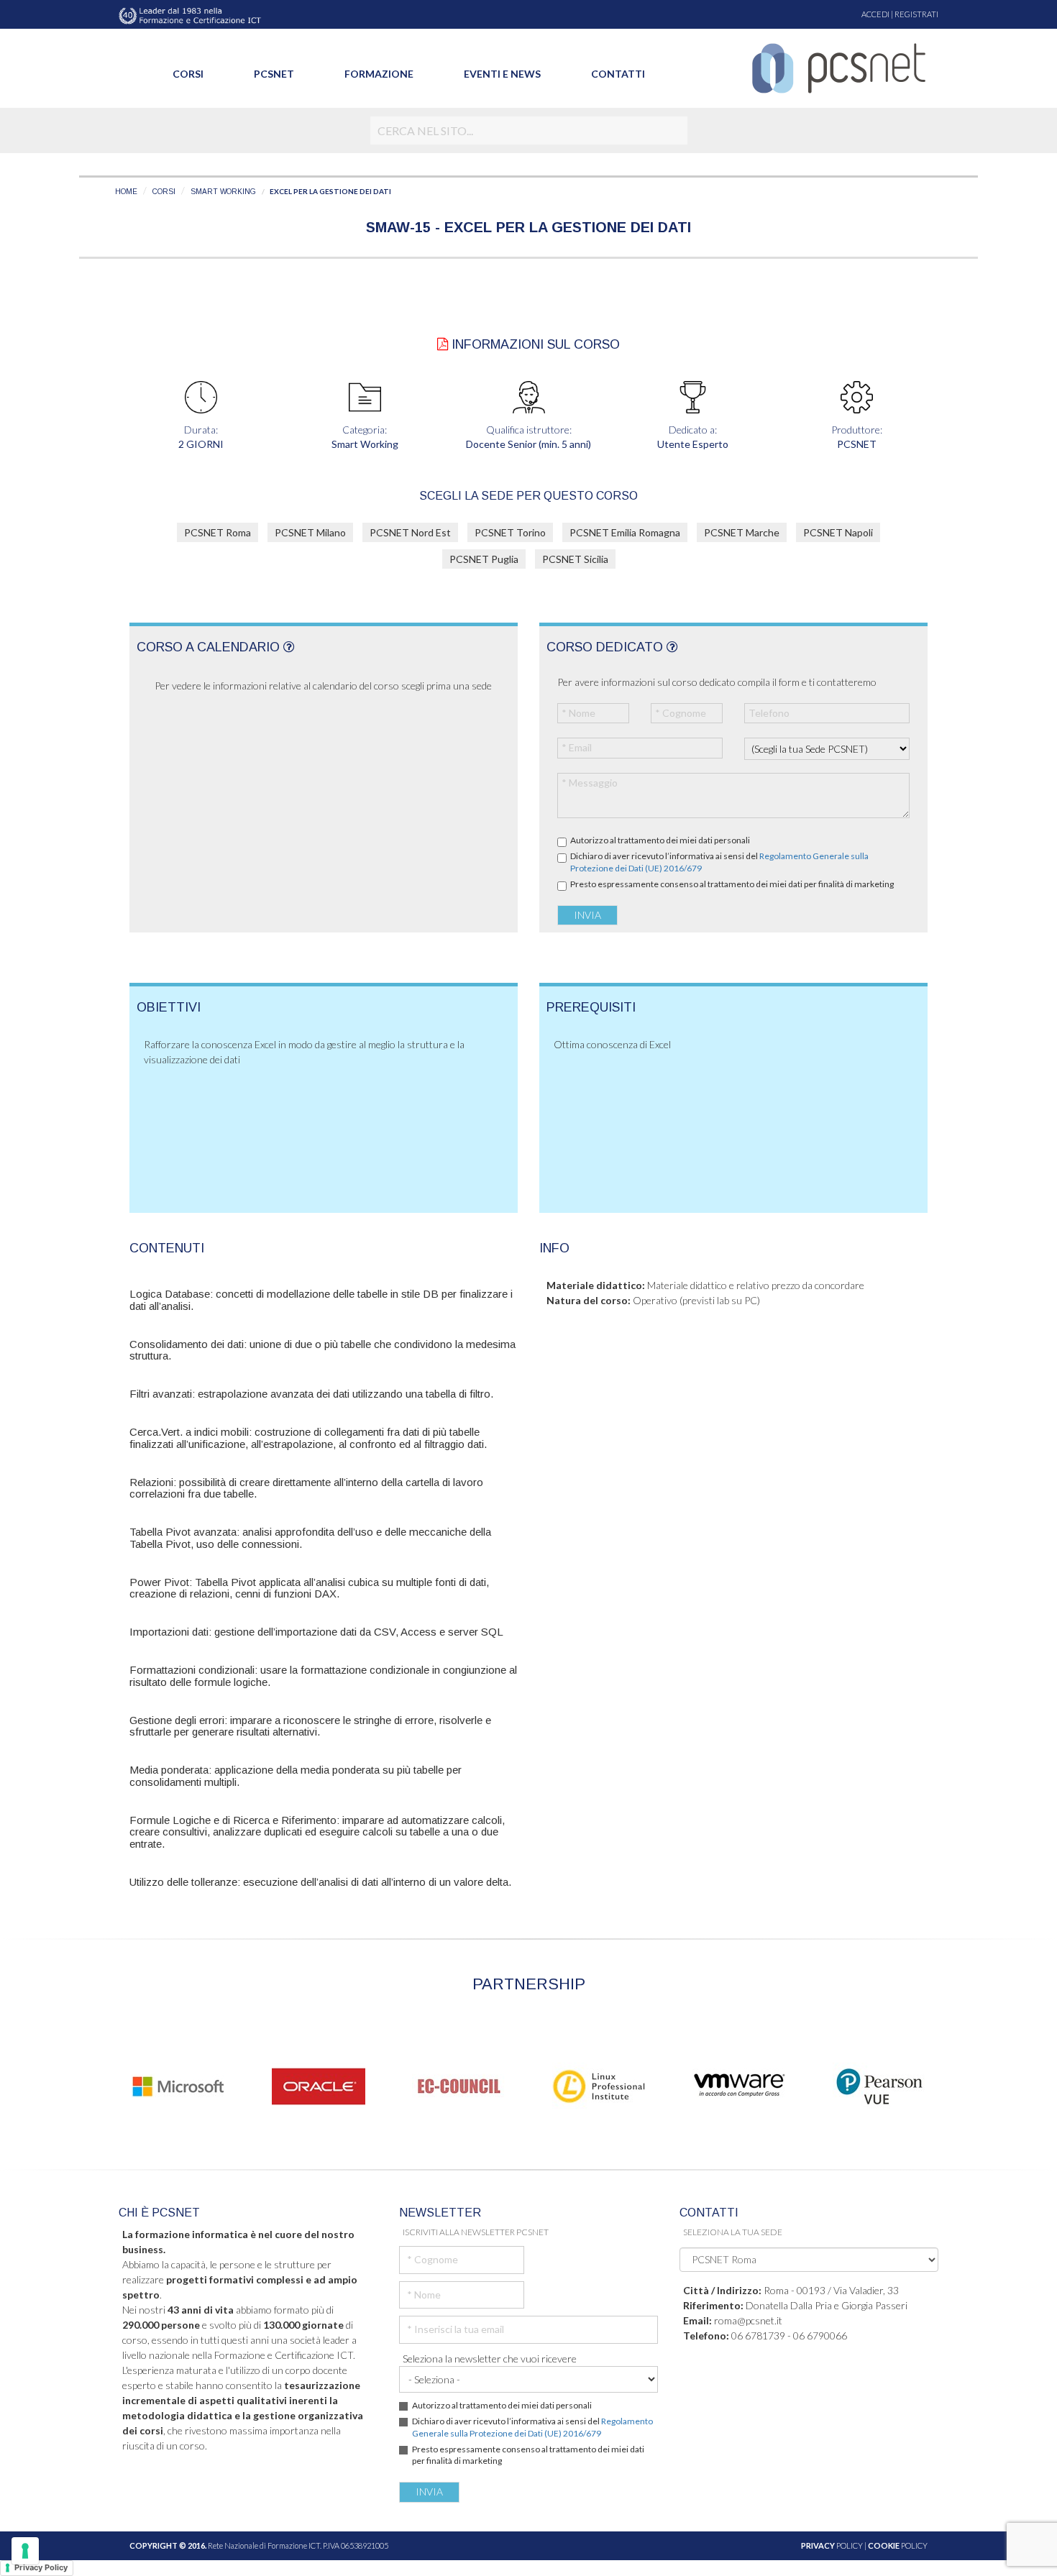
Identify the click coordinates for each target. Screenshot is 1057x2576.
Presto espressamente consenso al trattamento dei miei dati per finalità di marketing (732, 884)
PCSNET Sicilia (575, 559)
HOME (126, 192)
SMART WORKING (223, 192)
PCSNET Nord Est (410, 532)
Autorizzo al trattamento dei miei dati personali (660, 840)
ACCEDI (875, 14)
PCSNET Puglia (484, 559)
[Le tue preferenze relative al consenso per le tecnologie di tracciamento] (25, 2551)
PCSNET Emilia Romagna (625, 532)
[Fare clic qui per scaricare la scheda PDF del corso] (443, 344)
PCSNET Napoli (838, 532)
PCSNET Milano (310, 532)
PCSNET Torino (510, 532)
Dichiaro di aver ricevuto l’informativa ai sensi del (719, 862)
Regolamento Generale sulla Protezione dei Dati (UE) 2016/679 (532, 2427)
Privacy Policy (41, 2567)
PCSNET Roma (218, 532)
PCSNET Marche (742, 532)
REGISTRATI (916, 14)
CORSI (164, 192)
